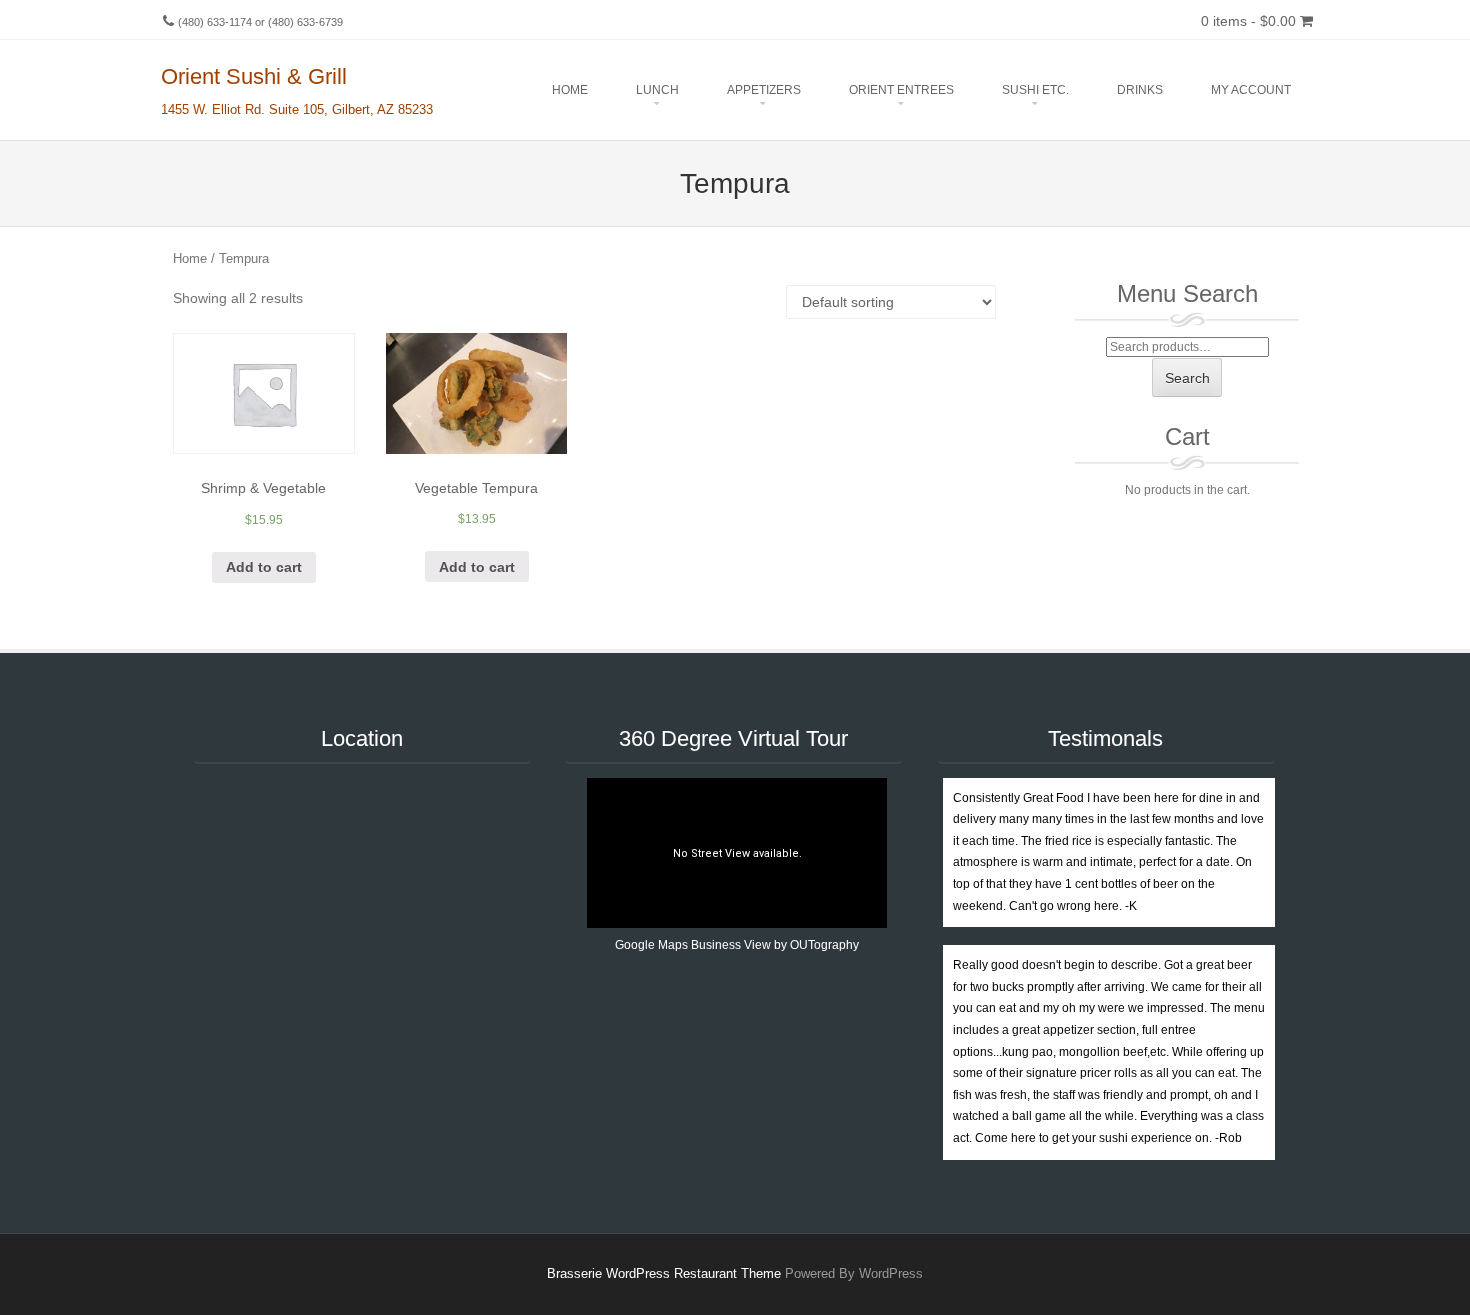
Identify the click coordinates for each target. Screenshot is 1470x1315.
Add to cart (264, 567)
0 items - (1248, 21)
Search (1187, 378)
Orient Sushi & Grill (254, 76)
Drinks (1140, 90)
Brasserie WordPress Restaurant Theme (664, 1273)
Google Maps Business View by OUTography (737, 945)
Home (570, 90)
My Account (1251, 90)
